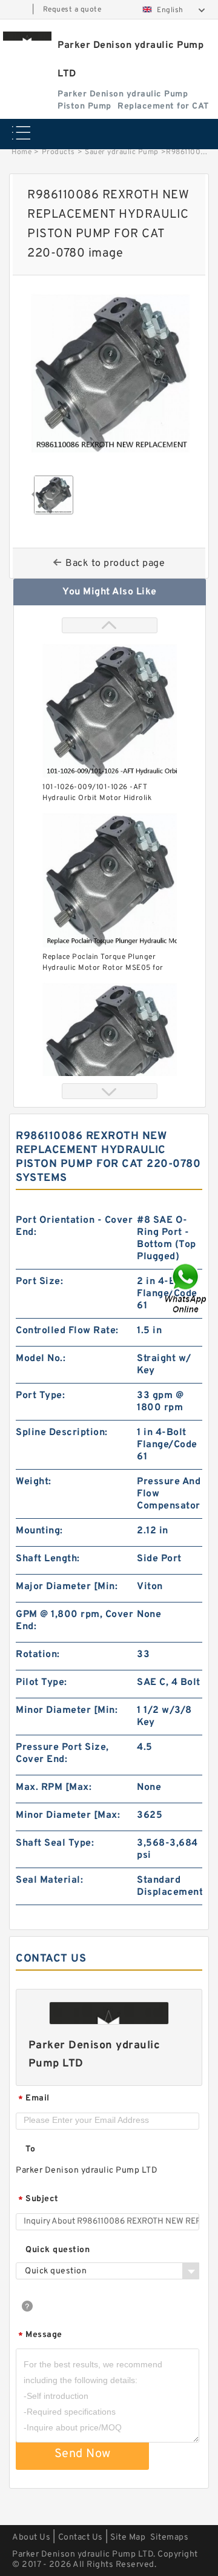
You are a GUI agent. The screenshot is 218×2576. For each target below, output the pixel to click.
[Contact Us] (187, 1288)
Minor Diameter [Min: (67, 1710)
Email (34, 2099)
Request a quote (72, 10)
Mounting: (39, 1531)
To (30, 2149)
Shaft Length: (48, 1559)
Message (40, 2336)
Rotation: (38, 1655)
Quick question (58, 2250)
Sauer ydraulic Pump (122, 152)
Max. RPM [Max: (54, 1787)
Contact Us (81, 2537)
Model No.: (41, 1359)
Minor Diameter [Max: (68, 1815)
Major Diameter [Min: (67, 1587)
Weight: (34, 1482)
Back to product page (115, 563)
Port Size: (39, 1282)
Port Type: (40, 1396)
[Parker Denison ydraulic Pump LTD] (27, 36)
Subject (38, 2200)
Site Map (128, 2537)
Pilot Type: (41, 1683)
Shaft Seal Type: (55, 1843)
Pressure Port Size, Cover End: (62, 1754)
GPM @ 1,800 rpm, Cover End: (74, 1621)
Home (21, 152)
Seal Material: (49, 1880)
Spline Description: (62, 1433)
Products (58, 152)
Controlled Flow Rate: (67, 1331)
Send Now (83, 2454)
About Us (31, 2537)
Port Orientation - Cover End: (74, 1226)
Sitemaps (169, 2537)
